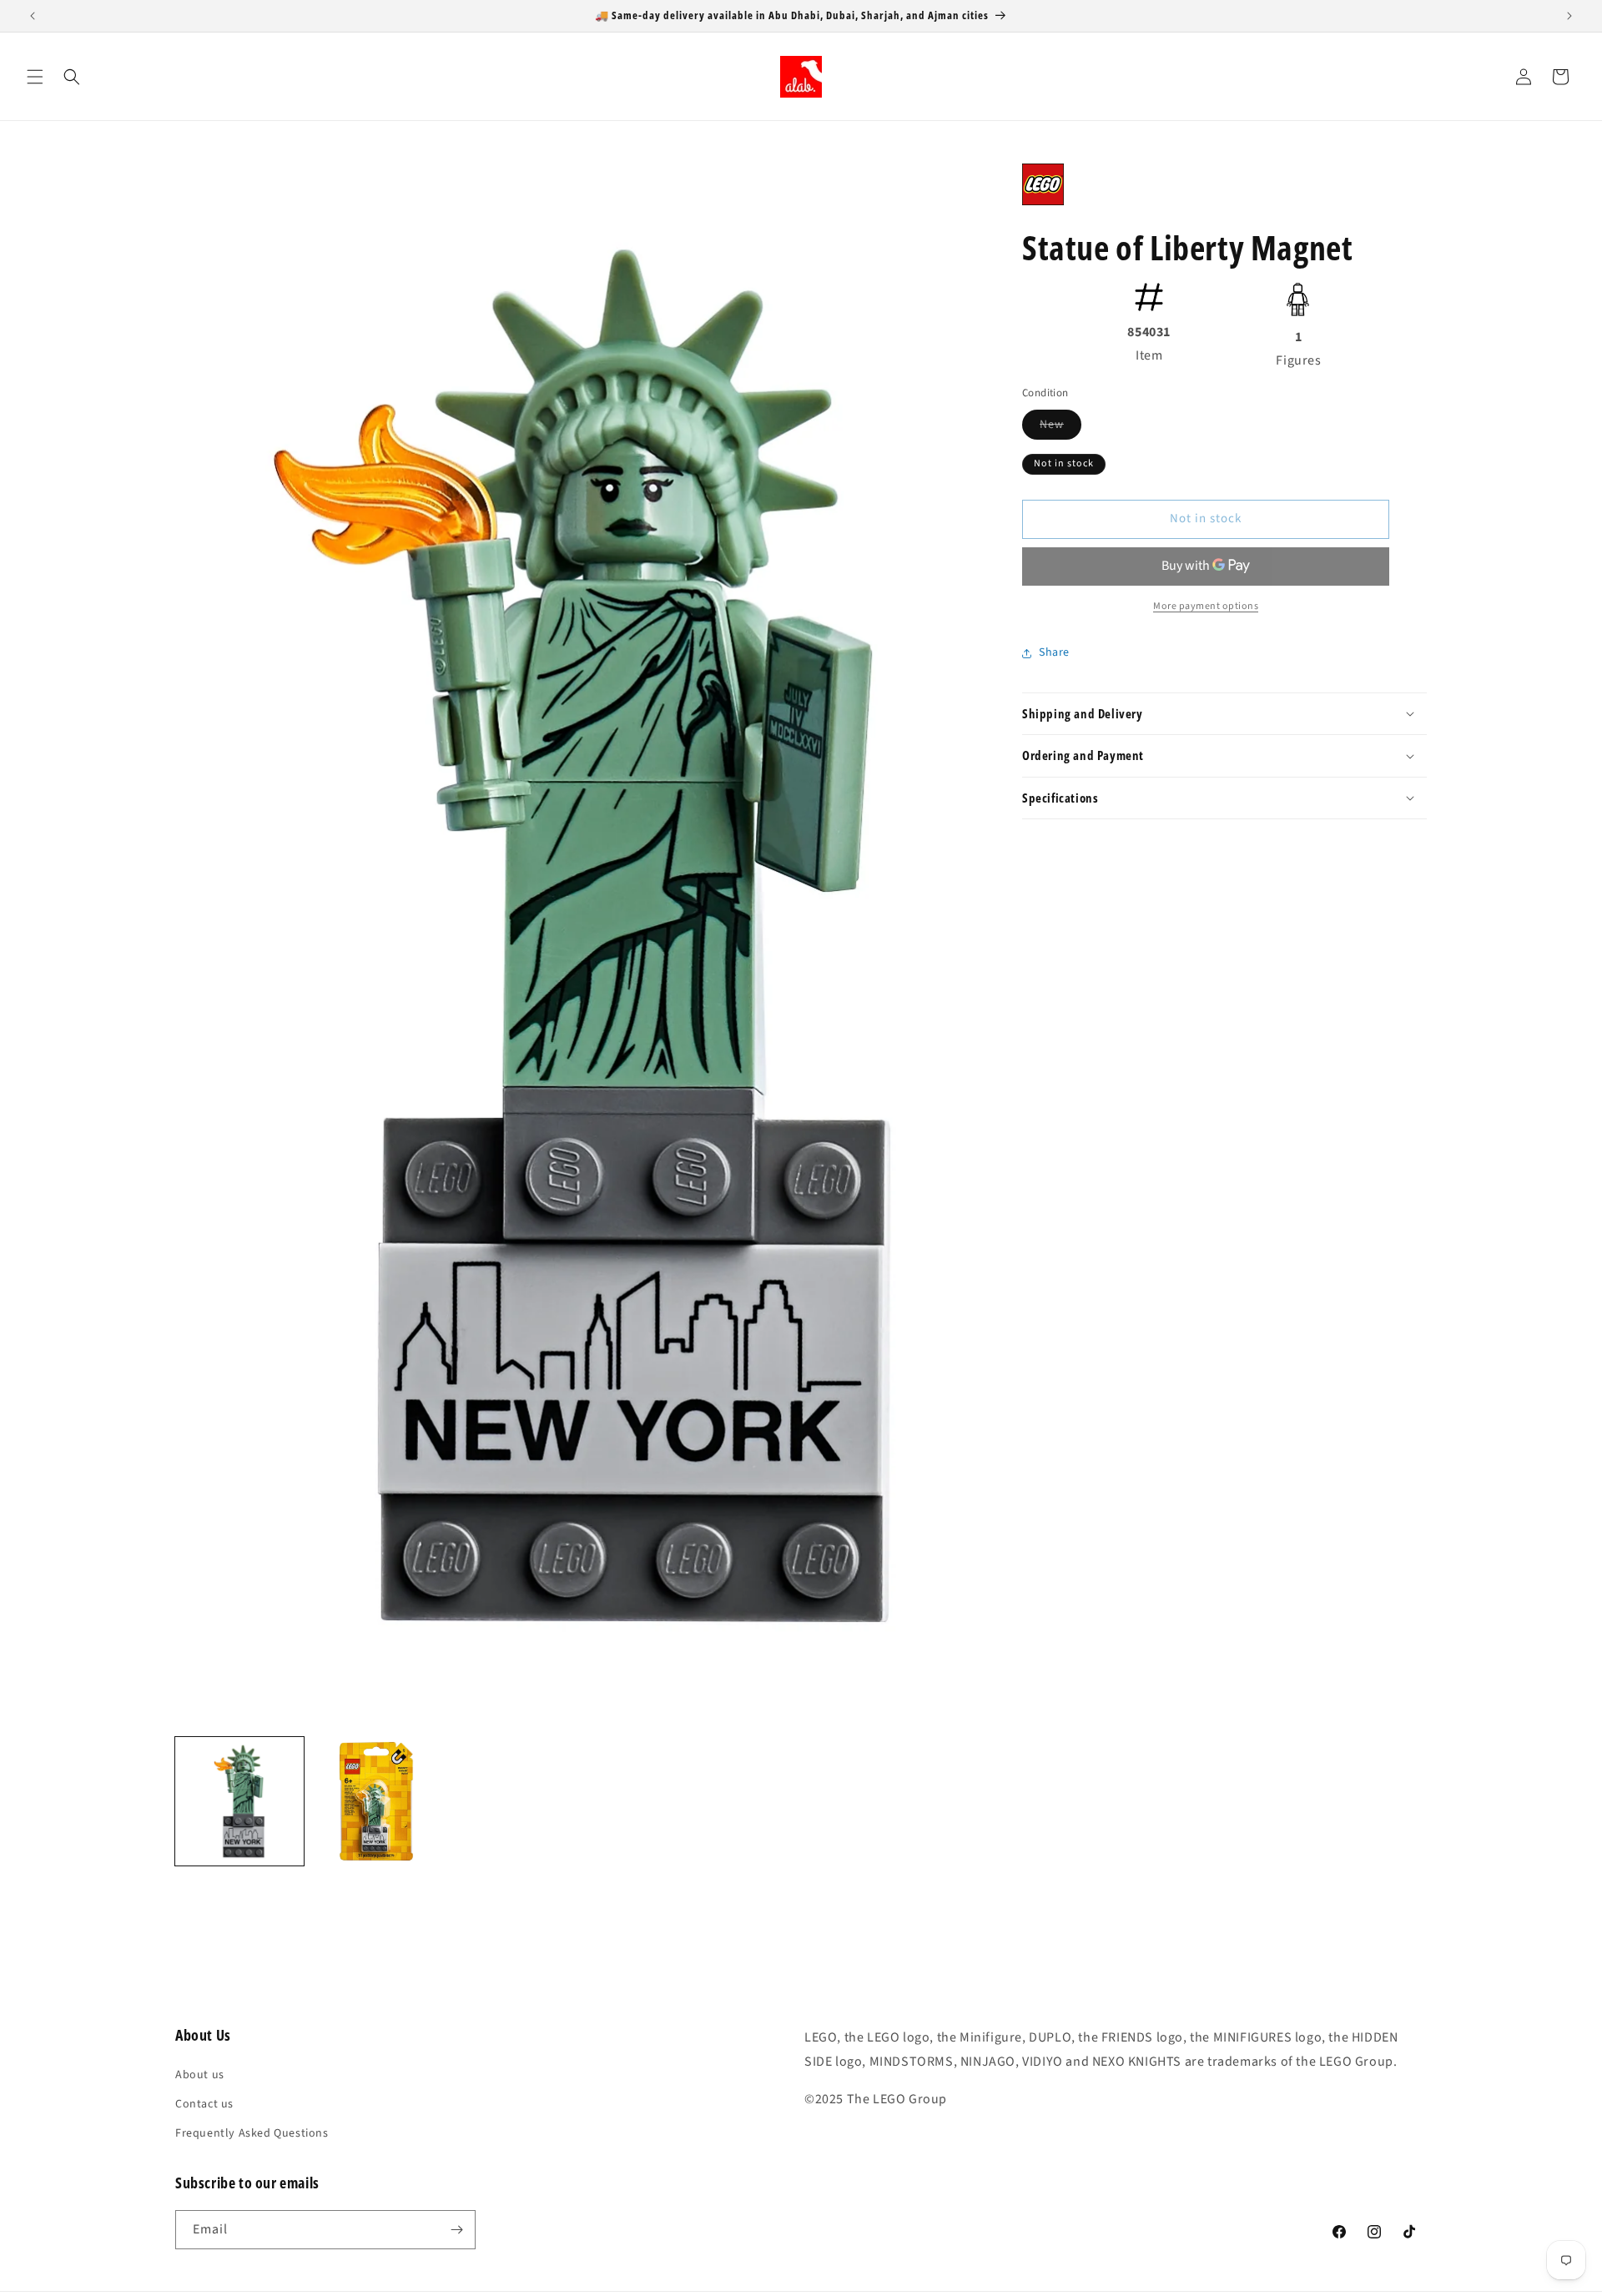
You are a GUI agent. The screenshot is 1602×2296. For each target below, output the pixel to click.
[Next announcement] (1569, 16)
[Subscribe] (456, 2230)
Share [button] (1054, 652)
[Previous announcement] (33, 16)
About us (200, 2075)
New (1060, 428)
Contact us (204, 2104)
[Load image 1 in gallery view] (239, 1801)
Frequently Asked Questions (252, 2133)
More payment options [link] (1206, 606)
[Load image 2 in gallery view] (376, 1801)
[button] (35, 77)
